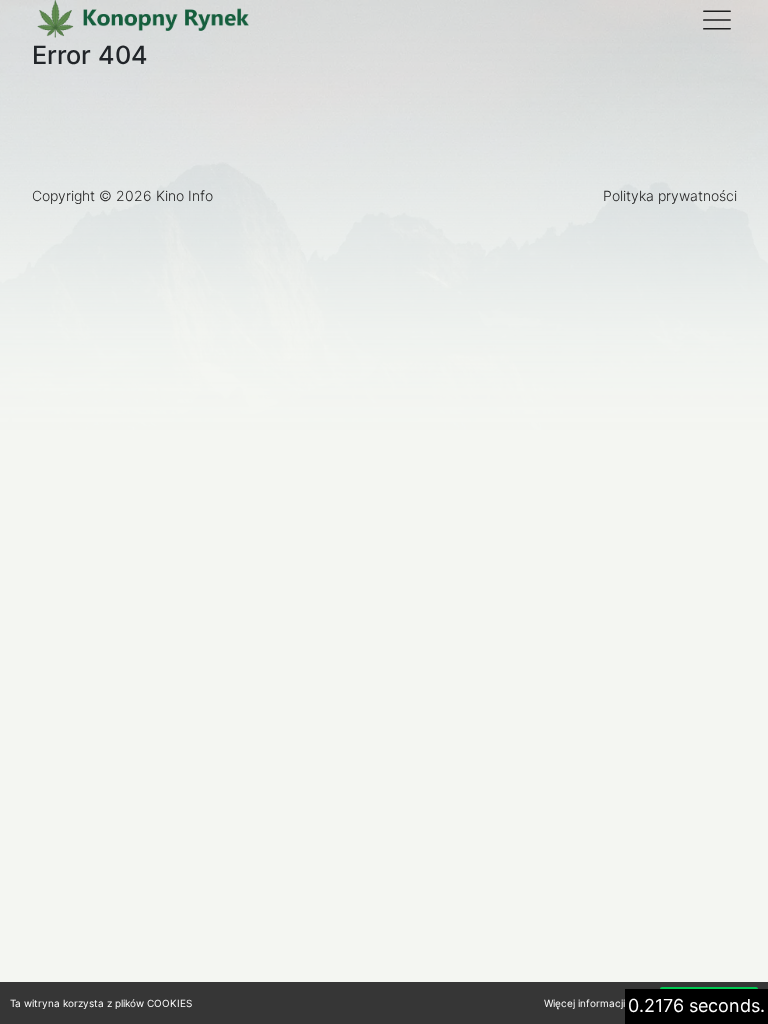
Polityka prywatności (670, 195)
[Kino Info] (142, 20)
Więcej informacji (584, 1003)
